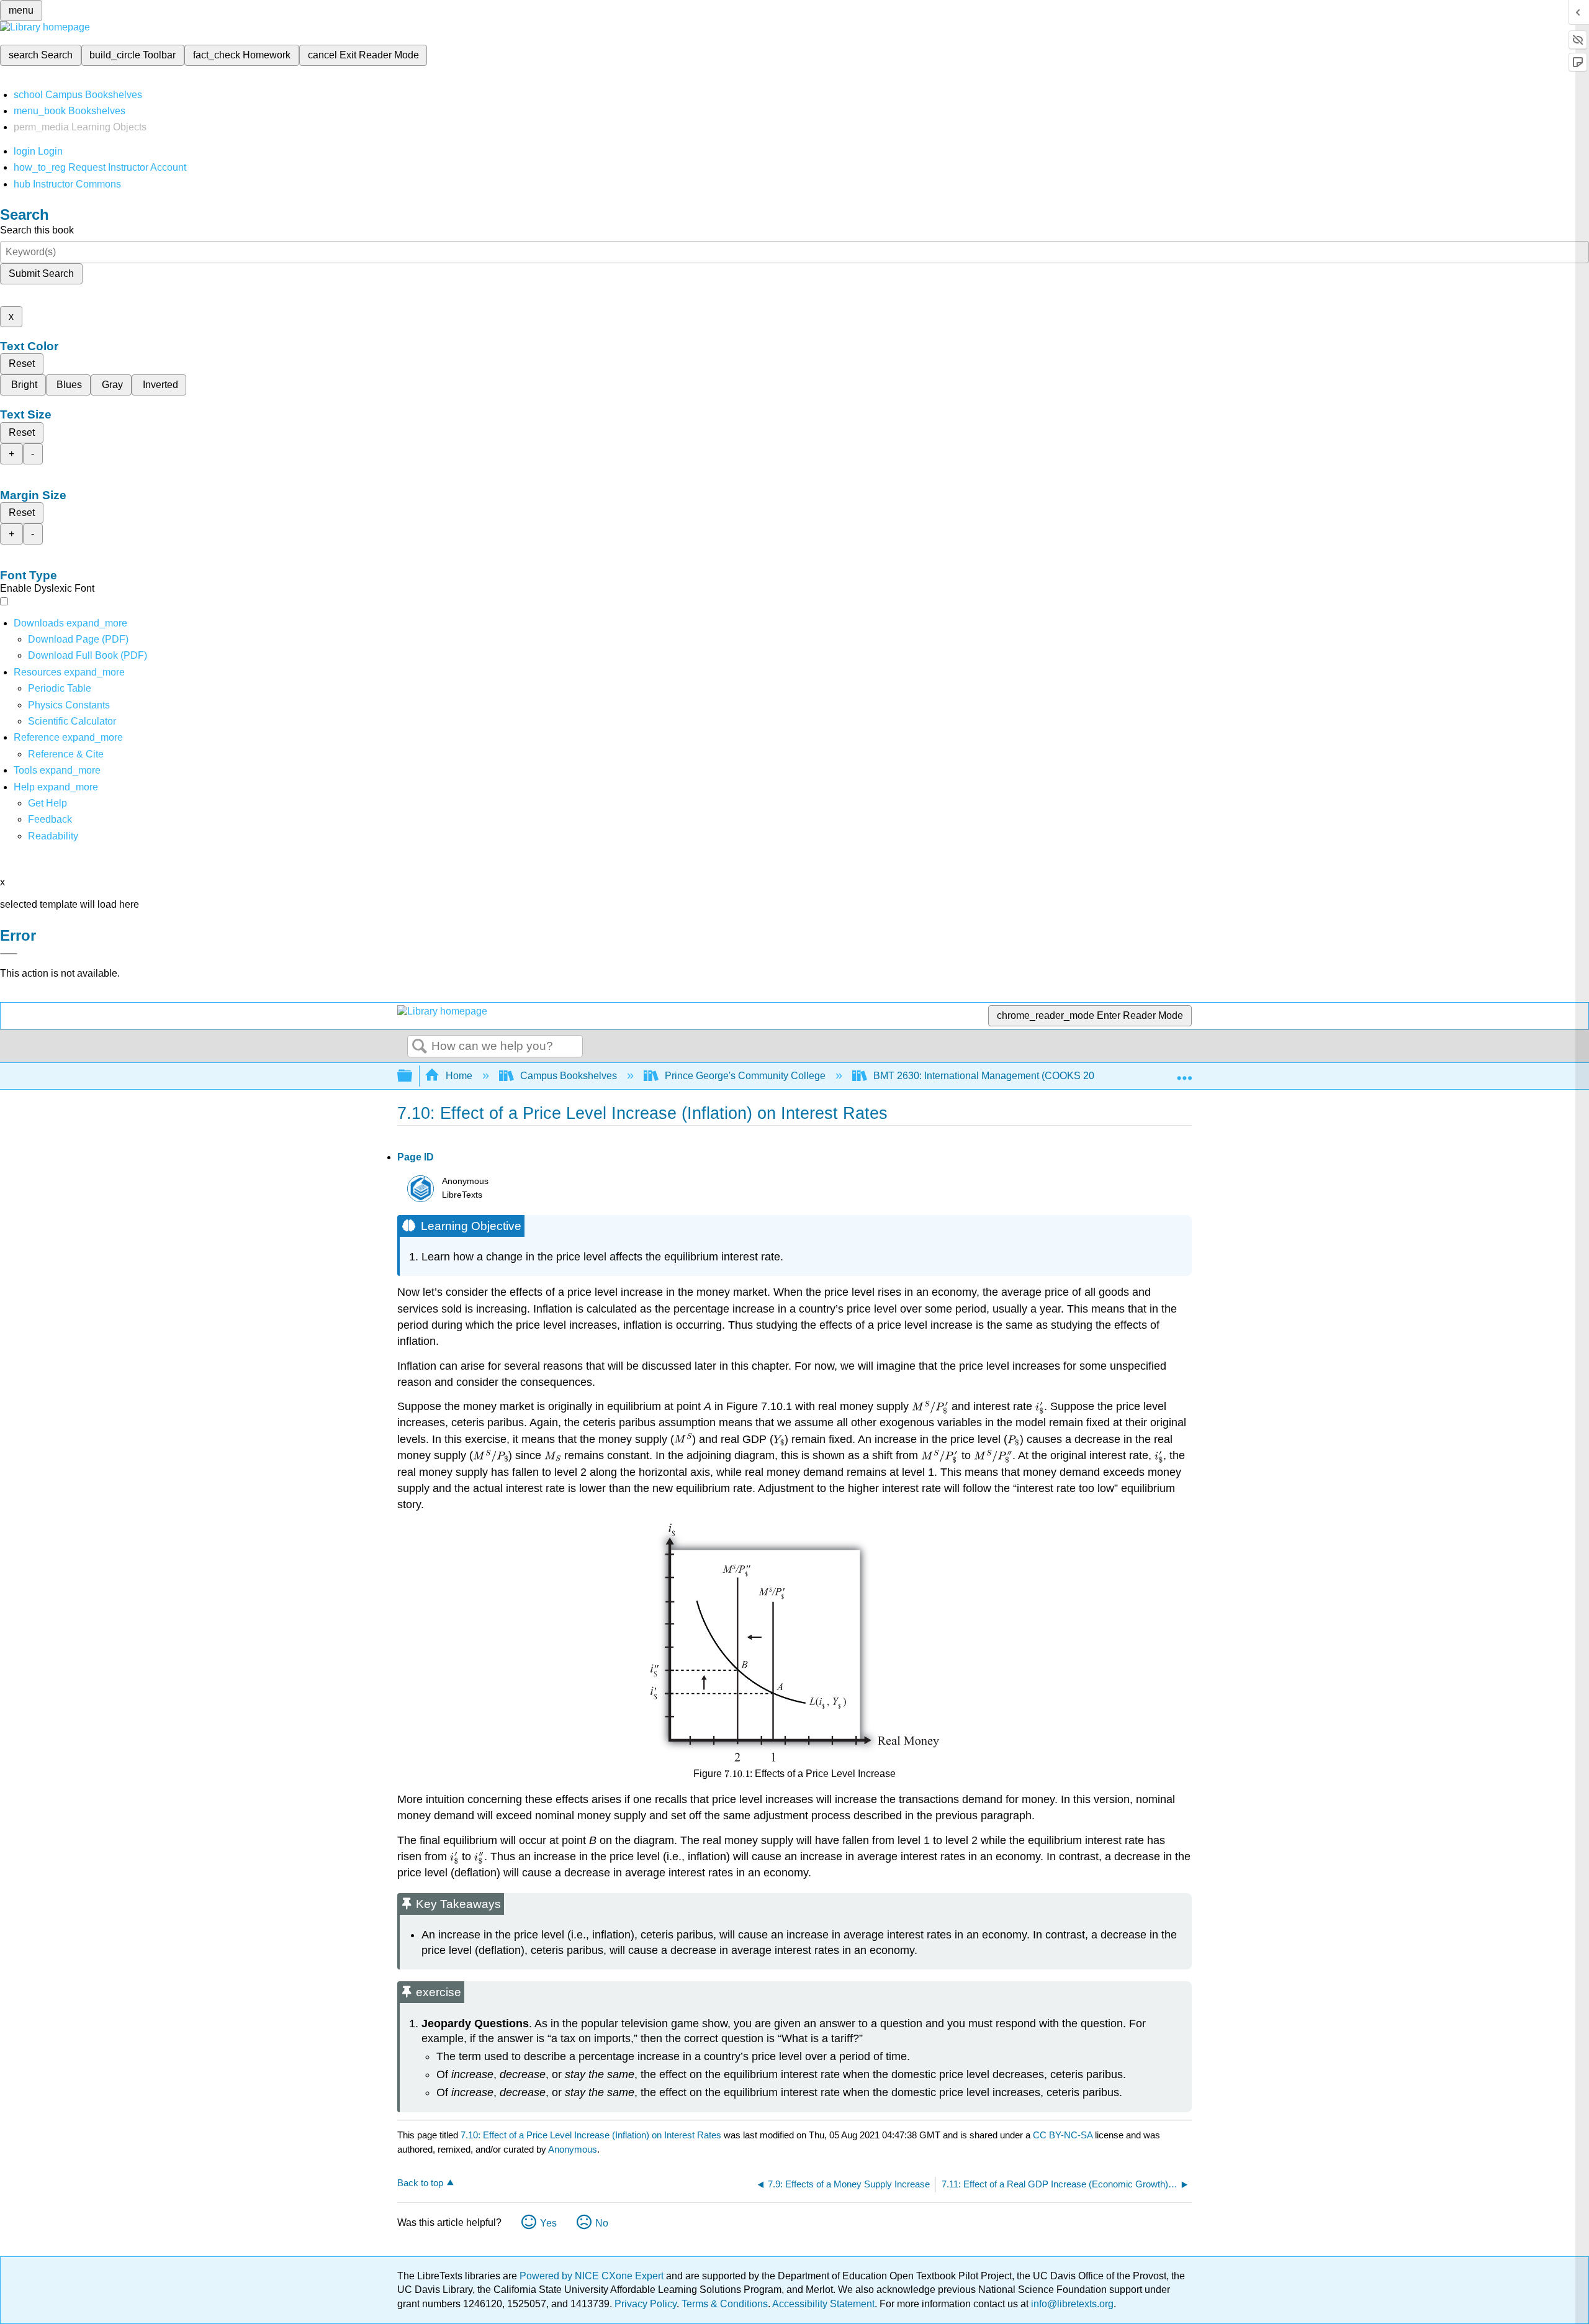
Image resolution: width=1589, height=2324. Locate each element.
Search (420, 1047)
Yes (548, 2223)
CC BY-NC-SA (1064, 2135)
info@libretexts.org (1071, 2304)
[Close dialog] (9, 954)
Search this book (37, 230)
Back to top (420, 2183)
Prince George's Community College (745, 1076)
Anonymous (573, 2149)
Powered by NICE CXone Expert (593, 2276)
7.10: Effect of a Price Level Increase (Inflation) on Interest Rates (591, 2135)
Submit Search (41, 274)
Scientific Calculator (72, 721)
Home (459, 1076)
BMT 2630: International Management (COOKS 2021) (991, 1076)
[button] (50, 819)
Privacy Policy (646, 2304)
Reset (22, 364)
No (602, 2223)
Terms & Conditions (725, 2304)
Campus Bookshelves (569, 1076)
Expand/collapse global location (1184, 1072)
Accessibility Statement (823, 2304)
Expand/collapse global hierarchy (413, 1076)
